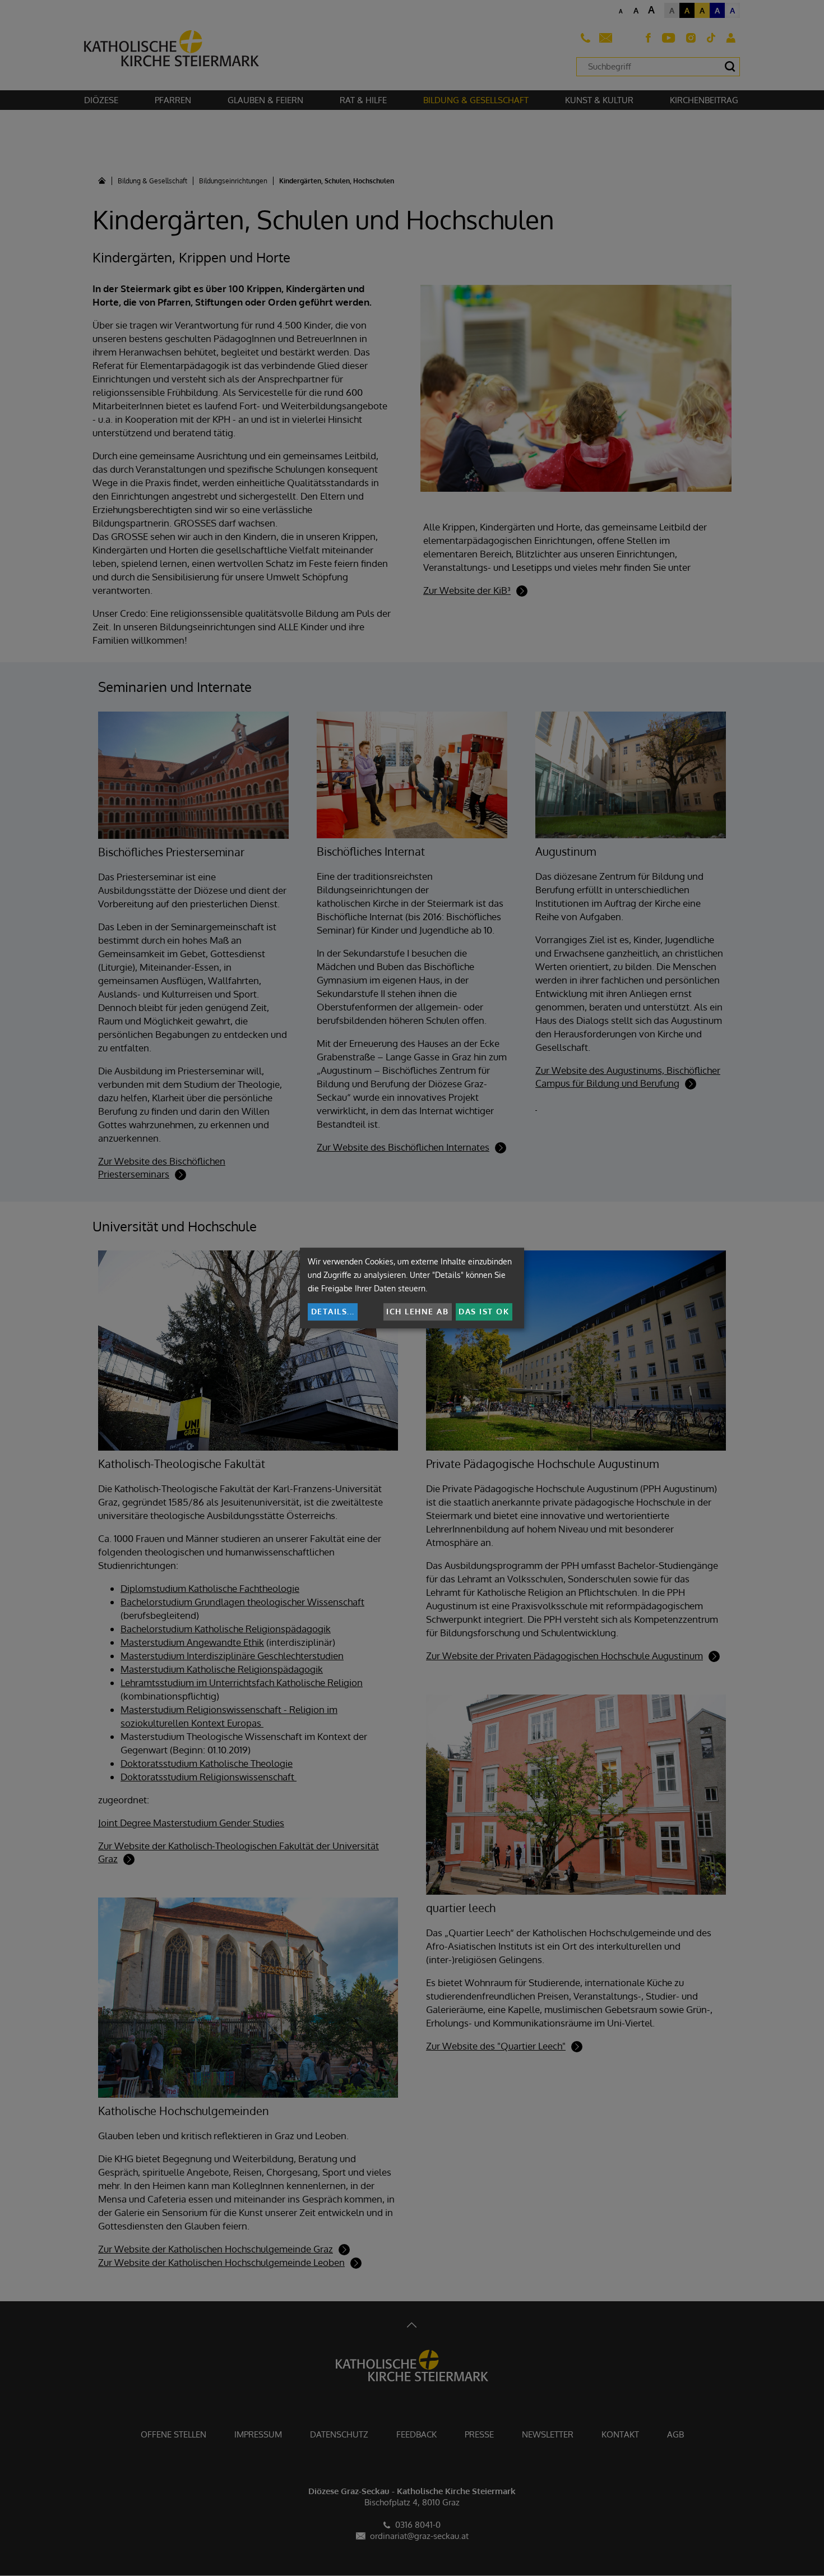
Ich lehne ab (417, 1311)
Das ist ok (484, 1311)
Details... (333, 1311)
